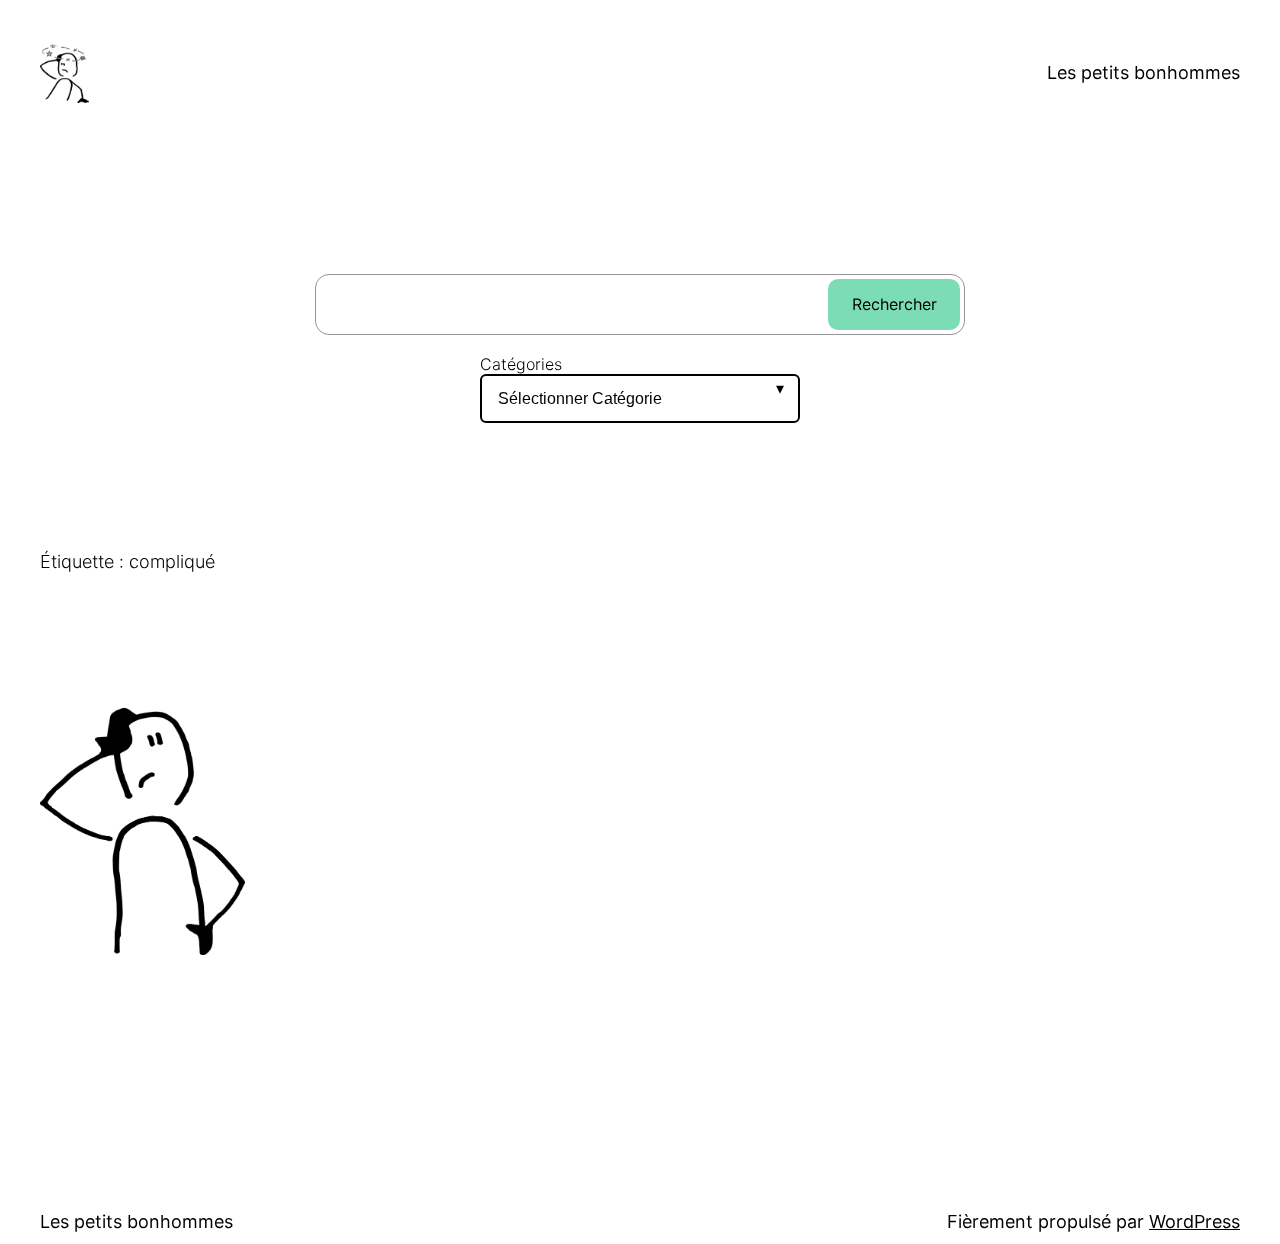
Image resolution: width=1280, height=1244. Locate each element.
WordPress (1194, 1221)
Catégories (521, 364)
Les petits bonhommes (1143, 72)
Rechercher (894, 304)
